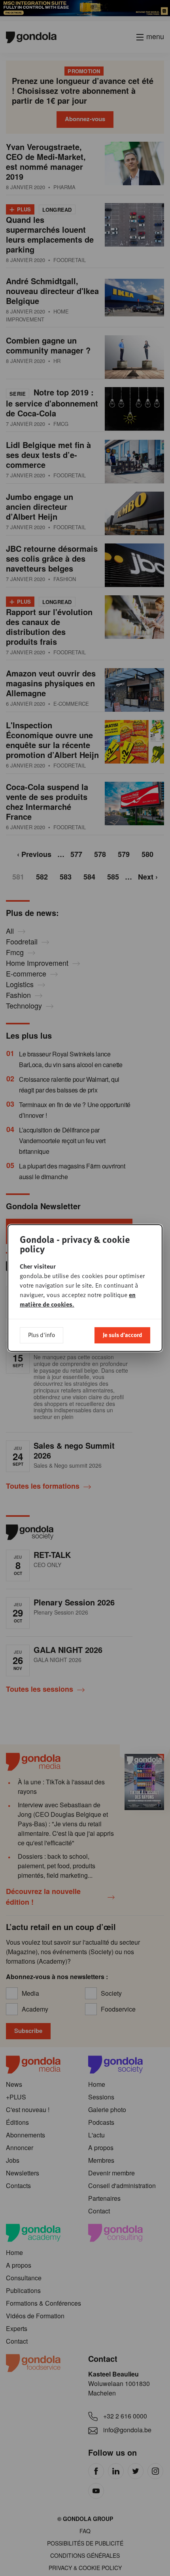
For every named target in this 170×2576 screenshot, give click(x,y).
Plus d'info (42, 1335)
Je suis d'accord (122, 1335)
